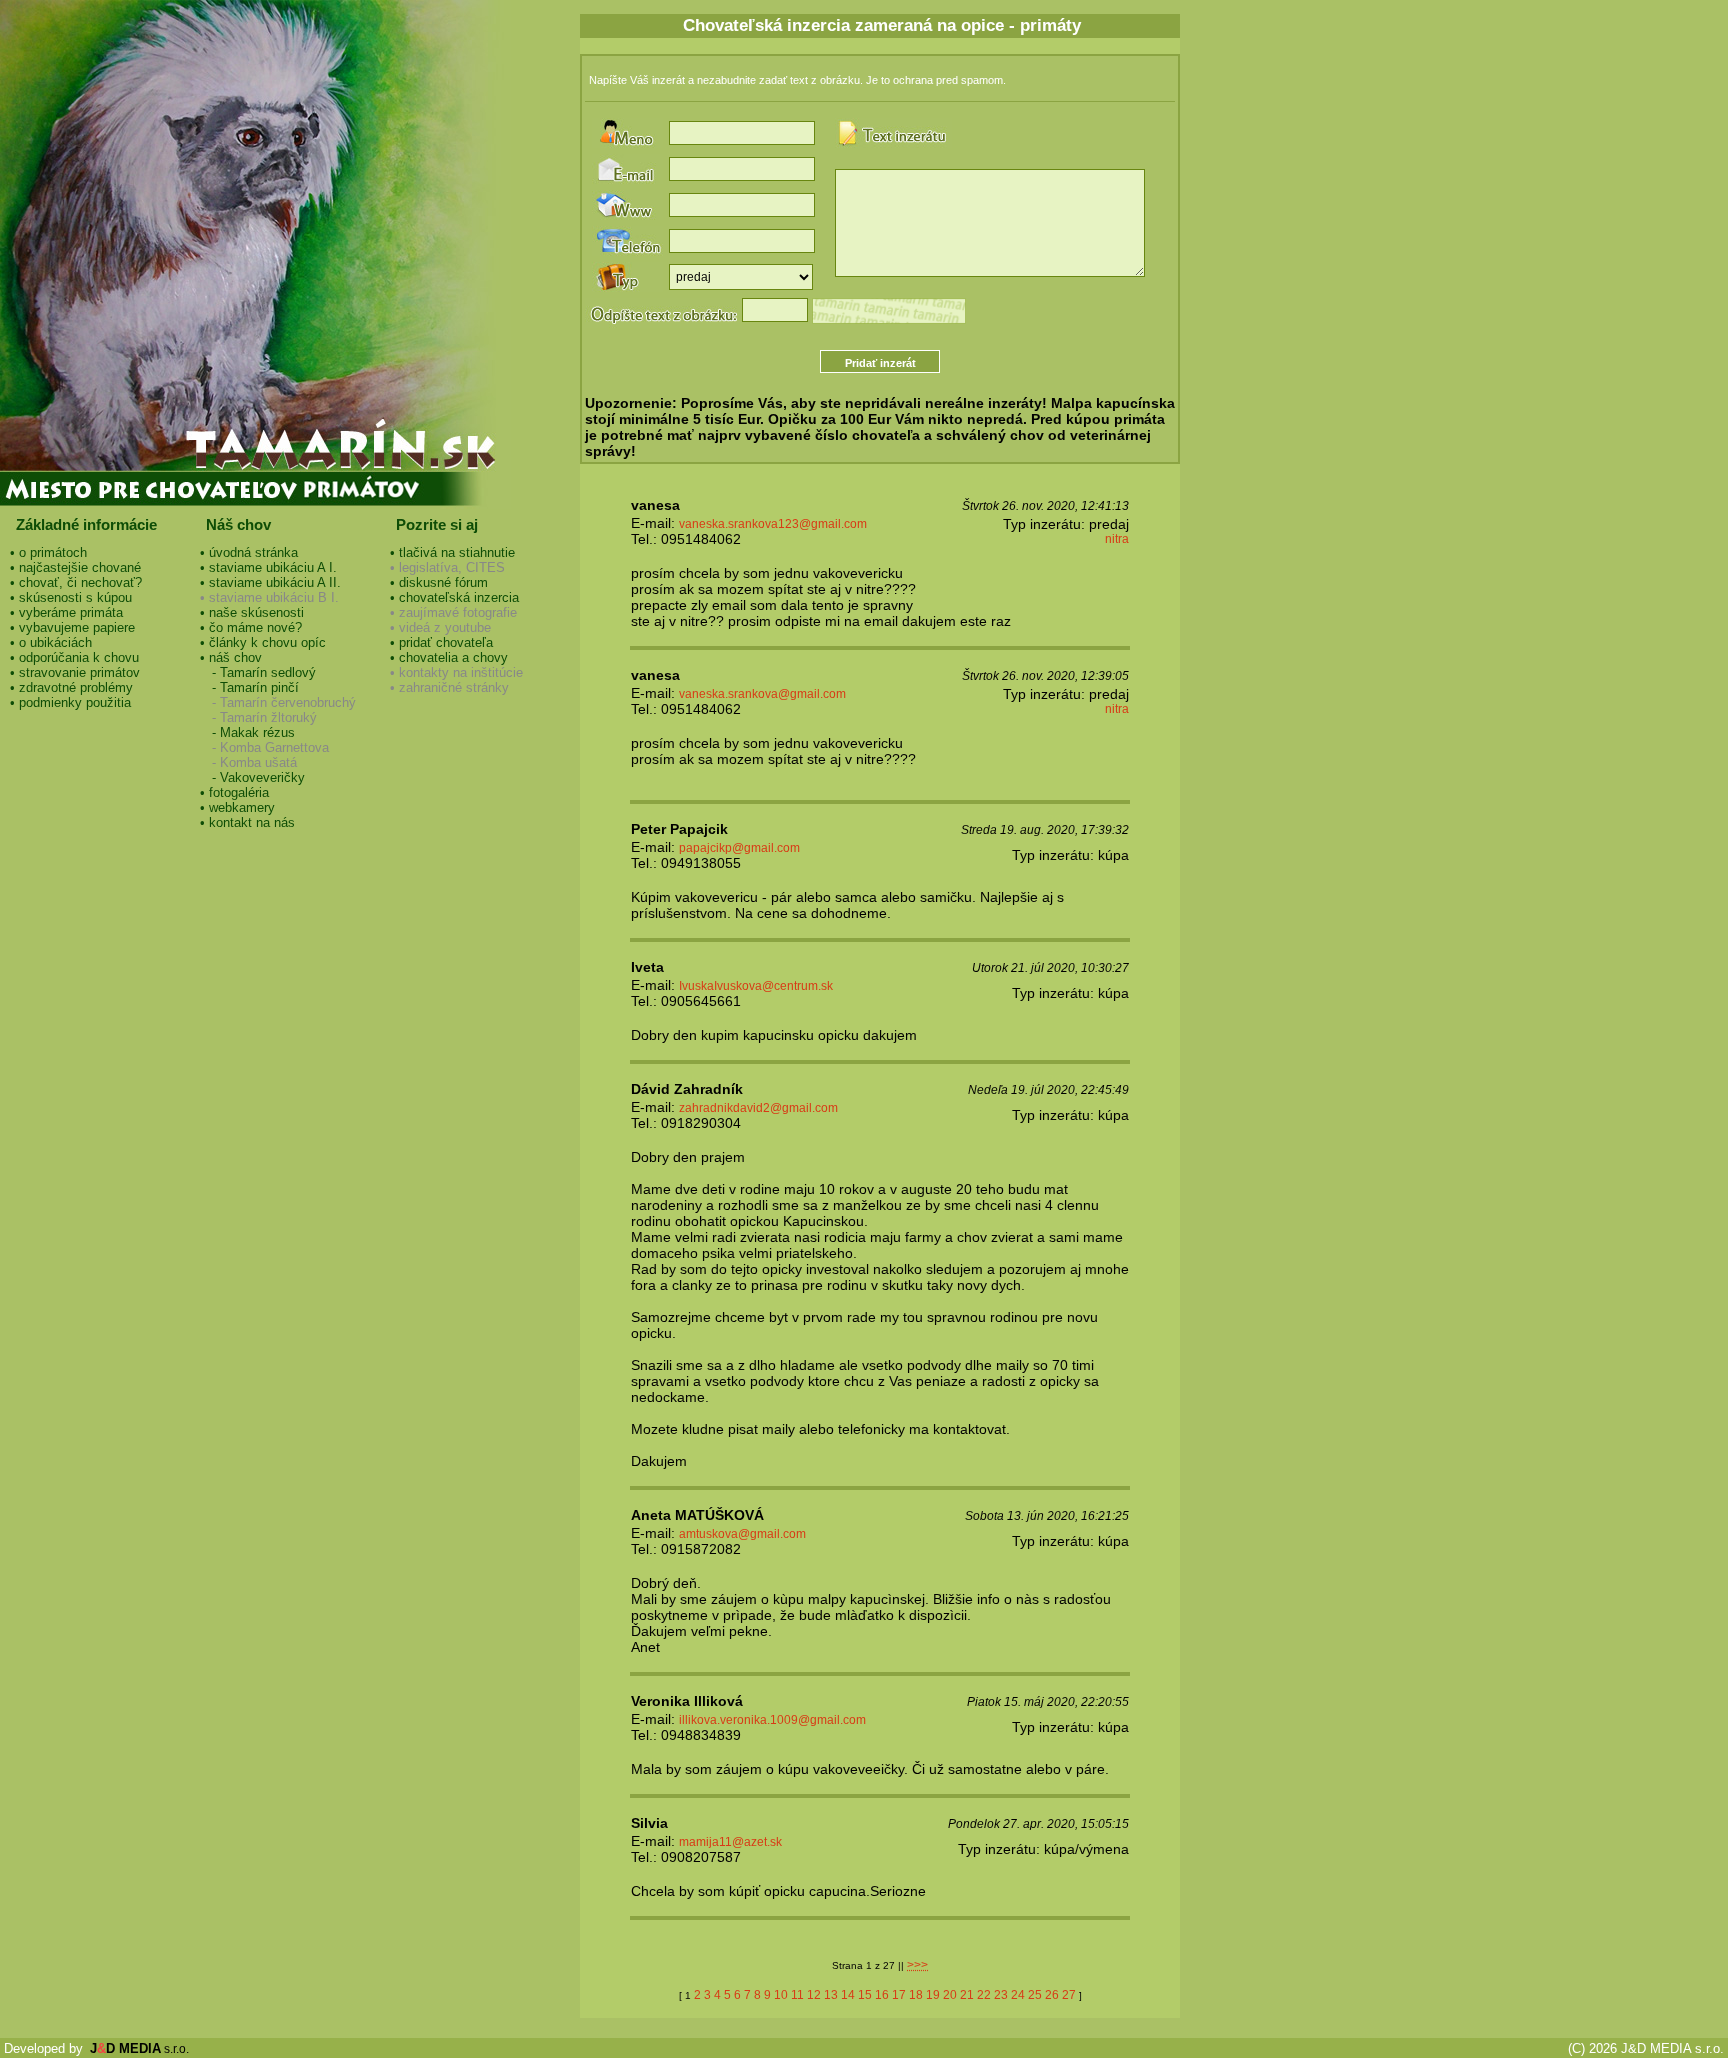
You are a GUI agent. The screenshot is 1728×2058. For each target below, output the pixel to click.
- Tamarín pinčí (249, 687)
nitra (1117, 539)
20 (950, 1995)
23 (1001, 1995)
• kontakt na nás (247, 822)
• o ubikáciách (51, 642)
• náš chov (231, 657)
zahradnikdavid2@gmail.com (758, 1108)
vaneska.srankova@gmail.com (762, 694)
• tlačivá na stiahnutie (452, 552)
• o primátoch (48, 552)
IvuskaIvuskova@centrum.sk (756, 986)
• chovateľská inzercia (454, 597)
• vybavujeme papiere (72, 627)
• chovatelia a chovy (449, 657)
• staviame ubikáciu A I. (268, 567)
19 (933, 1995)
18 (916, 1995)
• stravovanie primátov (75, 672)
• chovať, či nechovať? (76, 582)
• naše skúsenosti (252, 612)
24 (1018, 1995)
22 (984, 1995)
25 (1035, 1995)
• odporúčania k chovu (74, 657)
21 (967, 1995)
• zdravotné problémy (71, 687)
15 (865, 1995)
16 (882, 1995)
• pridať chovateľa (441, 642)
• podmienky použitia (70, 702)
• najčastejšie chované (75, 567)
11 (797, 1995)
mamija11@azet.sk (730, 1842)
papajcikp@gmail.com (739, 848)
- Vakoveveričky (252, 777)
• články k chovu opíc (263, 642)
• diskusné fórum (439, 582)
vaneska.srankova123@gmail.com (773, 524)
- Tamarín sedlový (258, 672)
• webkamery (237, 807)
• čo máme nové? (251, 627)
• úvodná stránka (249, 552)
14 (848, 1995)
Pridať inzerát (880, 363)
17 (899, 1995)
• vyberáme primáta (66, 612)
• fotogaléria (234, 792)
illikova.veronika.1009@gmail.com (772, 1720)
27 (1069, 1995)
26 (1052, 1995)
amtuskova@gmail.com (742, 1534)
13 (831, 1995)
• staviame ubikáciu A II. (270, 582)
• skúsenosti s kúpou (71, 597)
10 (781, 1995)
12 (814, 1995)
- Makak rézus (247, 732)
